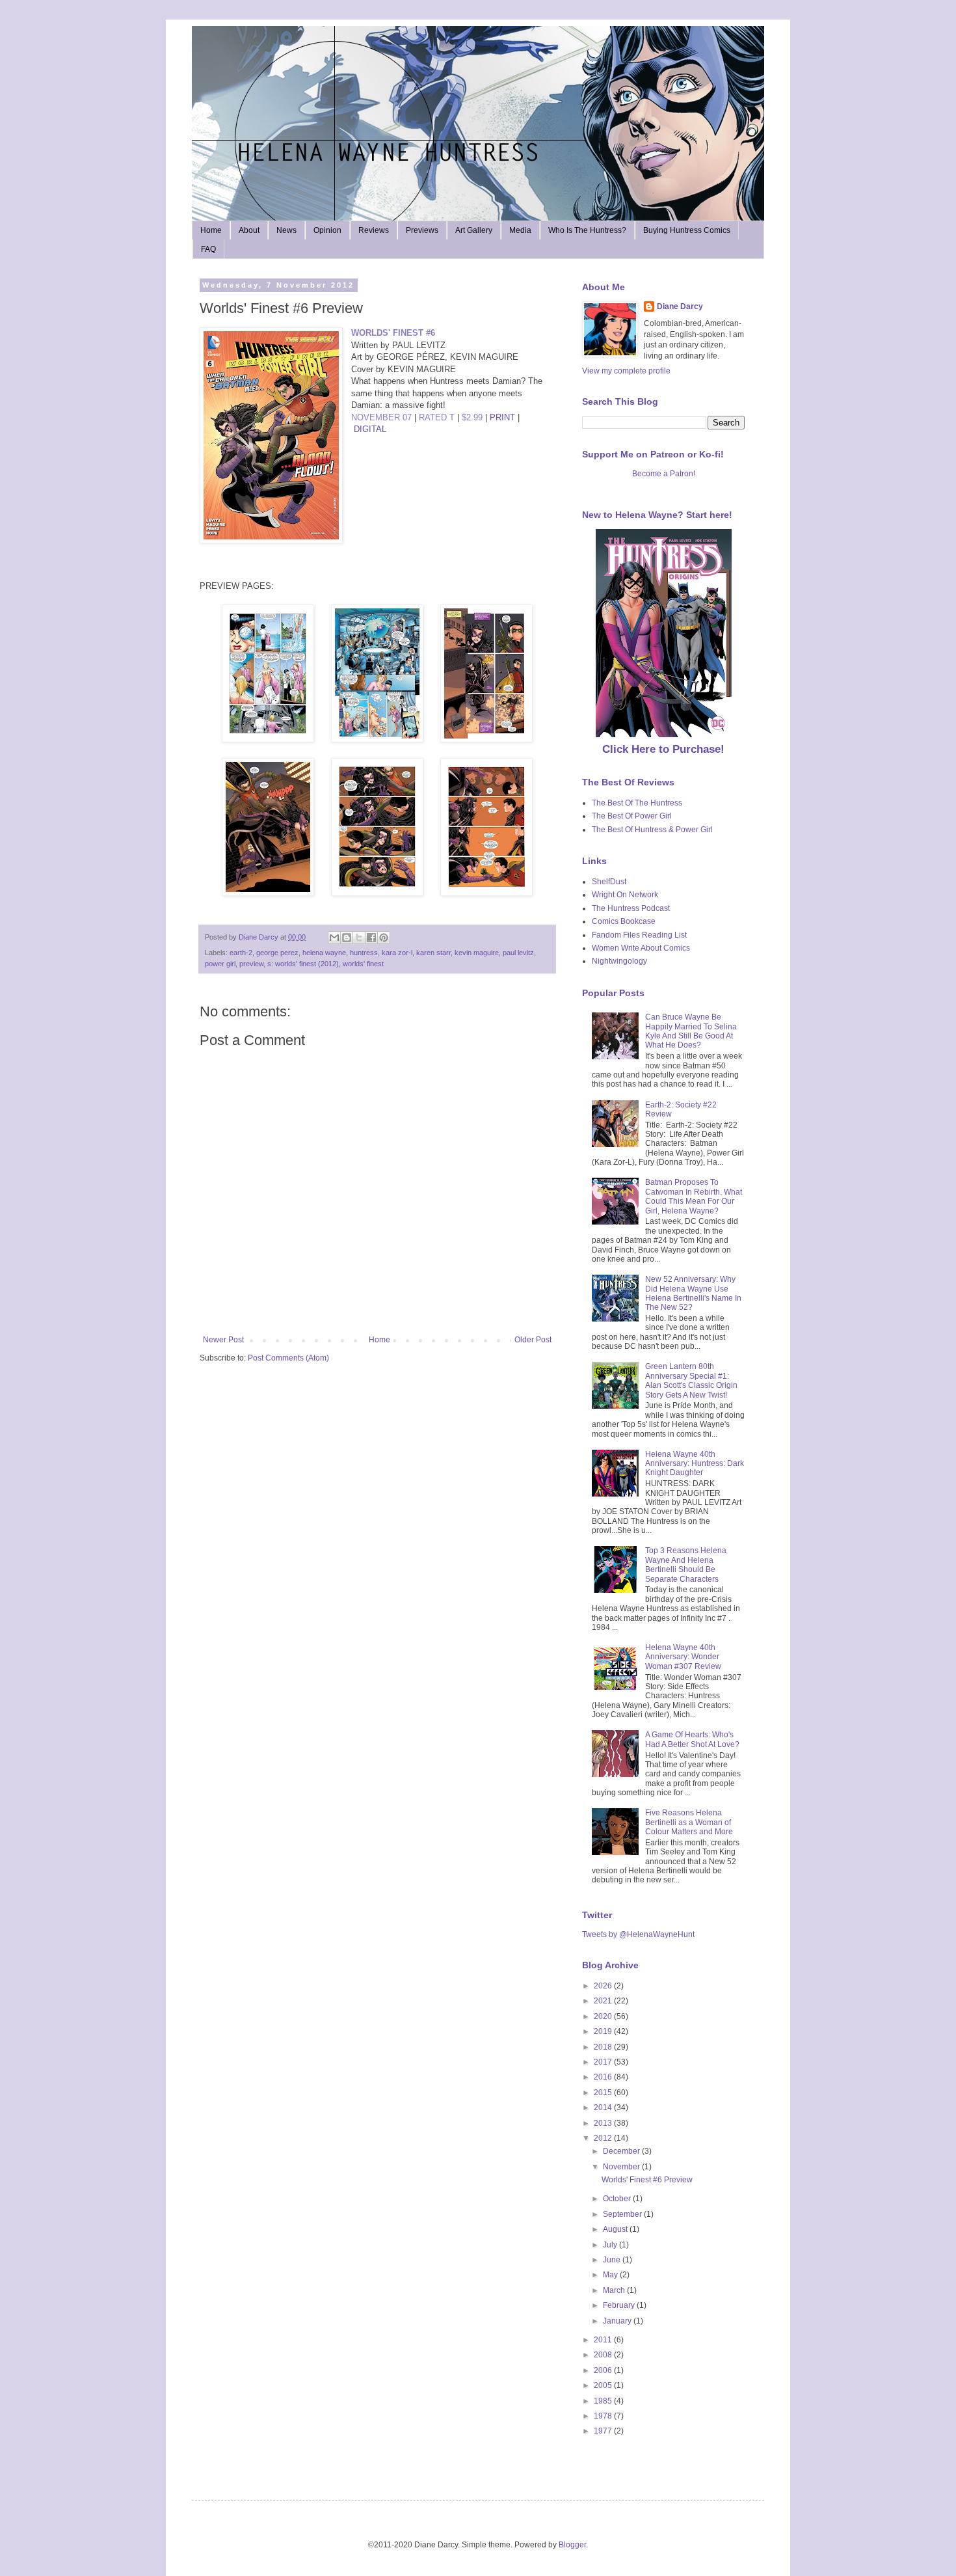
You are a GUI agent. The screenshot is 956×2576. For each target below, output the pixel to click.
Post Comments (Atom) (288, 1358)
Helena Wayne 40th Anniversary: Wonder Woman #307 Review (683, 1657)
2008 (604, 2355)
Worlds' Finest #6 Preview (647, 2180)
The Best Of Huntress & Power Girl (652, 830)
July (611, 2245)
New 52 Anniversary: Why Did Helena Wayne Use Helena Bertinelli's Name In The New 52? (693, 1293)
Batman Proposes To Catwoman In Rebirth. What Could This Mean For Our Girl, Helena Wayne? (694, 1196)
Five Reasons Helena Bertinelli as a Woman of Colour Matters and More (689, 1822)
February (620, 2305)
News (286, 230)
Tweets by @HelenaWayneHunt (638, 1934)
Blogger (572, 2545)
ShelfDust (609, 882)
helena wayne (324, 953)
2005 (604, 2385)
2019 (604, 2031)
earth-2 (241, 953)
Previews (422, 230)
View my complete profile (626, 371)
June (613, 2260)
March (615, 2290)
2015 (604, 2093)
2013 (604, 2123)
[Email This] (334, 938)
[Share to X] (359, 938)
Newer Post (223, 1340)
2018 (604, 2047)
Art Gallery (474, 230)
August (616, 2229)
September (623, 2214)
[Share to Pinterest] (384, 938)
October (618, 2199)
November (622, 2167)
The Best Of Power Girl (632, 816)
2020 (604, 2016)
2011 (604, 2340)
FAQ (208, 249)
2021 (604, 2001)
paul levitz (518, 953)
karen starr (433, 953)
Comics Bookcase (624, 921)
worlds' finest (363, 964)
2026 (604, 1986)
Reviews (374, 230)
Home (211, 230)
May (611, 2275)
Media (520, 230)
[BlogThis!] (347, 938)
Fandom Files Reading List (639, 935)
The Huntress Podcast (631, 908)
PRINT (502, 417)
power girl (220, 964)
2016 (604, 2077)
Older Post (533, 1340)
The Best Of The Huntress (637, 803)
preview (251, 964)
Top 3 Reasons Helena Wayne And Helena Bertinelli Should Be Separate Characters (686, 1565)
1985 (604, 2401)
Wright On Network (625, 895)
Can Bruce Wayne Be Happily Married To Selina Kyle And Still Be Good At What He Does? (691, 1031)
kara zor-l (397, 953)
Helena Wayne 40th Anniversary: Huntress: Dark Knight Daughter (695, 1464)
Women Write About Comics (641, 948)
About (249, 230)
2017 (604, 2062)
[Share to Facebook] (371, 938)
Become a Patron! (664, 474)
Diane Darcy (680, 306)
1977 (604, 2431)
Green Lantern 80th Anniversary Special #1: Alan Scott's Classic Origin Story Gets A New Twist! (691, 1380)
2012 (604, 2138)
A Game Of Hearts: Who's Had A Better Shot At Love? (692, 1739)
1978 (604, 2416)
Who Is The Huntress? (587, 230)
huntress (364, 953)
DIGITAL (370, 429)
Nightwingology (619, 961)
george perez (277, 953)
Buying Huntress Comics (687, 230)
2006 (604, 2370)
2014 (604, 2108)
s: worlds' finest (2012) (303, 964)
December (622, 2151)
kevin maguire (477, 953)
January (618, 2321)
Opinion (327, 230)
